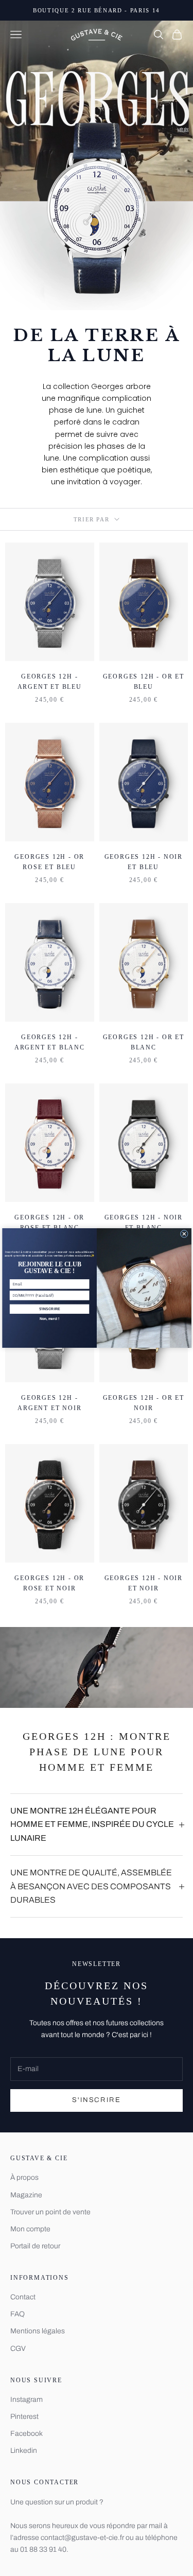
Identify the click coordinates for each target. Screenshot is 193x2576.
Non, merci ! (49, 1319)
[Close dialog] (184, 1234)
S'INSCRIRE (49, 1309)
